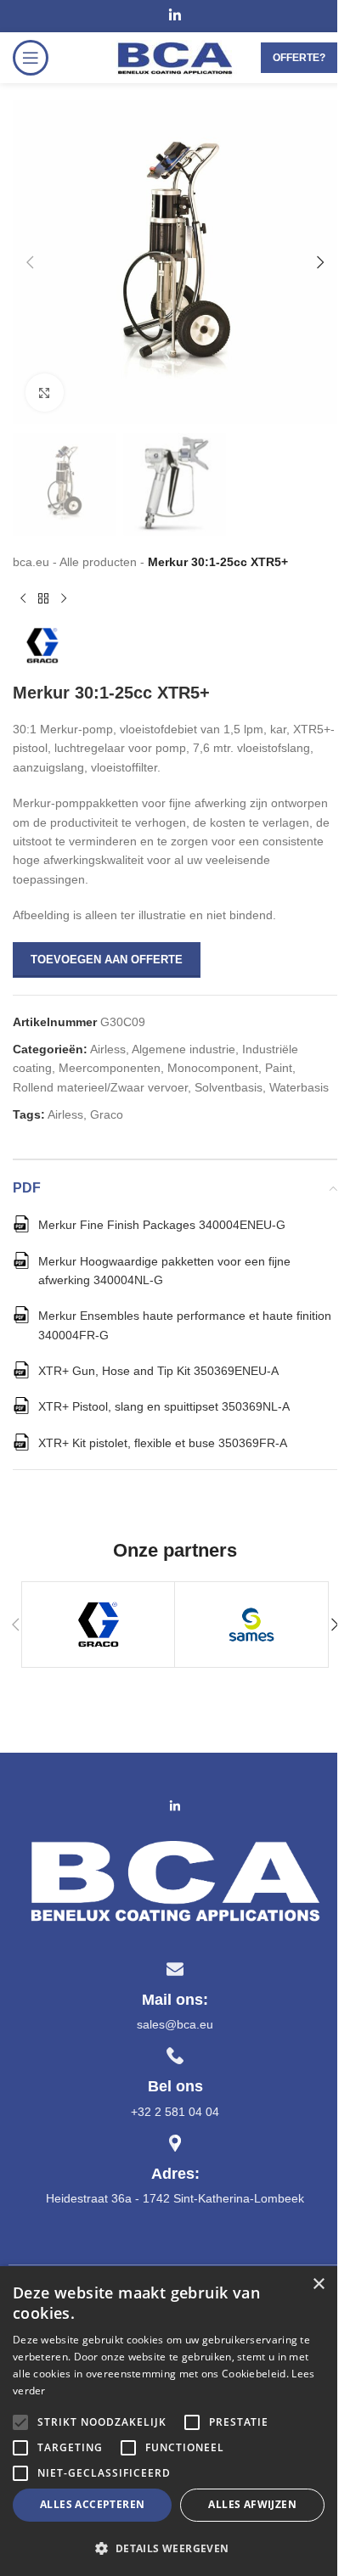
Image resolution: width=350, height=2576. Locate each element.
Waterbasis (299, 1087)
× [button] (318, 2284)
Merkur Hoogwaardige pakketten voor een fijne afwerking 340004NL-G (164, 1271)
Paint (279, 1068)
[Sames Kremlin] (251, 1625)
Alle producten (98, 562)
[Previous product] (23, 598)
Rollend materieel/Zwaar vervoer (100, 1087)
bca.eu (31, 562)
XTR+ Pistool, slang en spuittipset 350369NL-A (164, 1406)
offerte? (299, 58)
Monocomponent (213, 1068)
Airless (108, 1049)
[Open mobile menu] (31, 58)
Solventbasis (229, 1087)
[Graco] (98, 1625)
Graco (107, 1114)
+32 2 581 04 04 (175, 2112)
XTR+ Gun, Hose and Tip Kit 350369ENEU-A (158, 1371)
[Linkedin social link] (175, 16)
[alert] (169, 2421)
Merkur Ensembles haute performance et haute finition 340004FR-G (185, 1325)
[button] (30, 262)
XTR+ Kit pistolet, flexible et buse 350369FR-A (163, 1443)
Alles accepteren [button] (92, 2504)
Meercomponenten (110, 1068)
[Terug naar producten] (43, 598)
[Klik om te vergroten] (45, 393)
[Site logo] (175, 57)
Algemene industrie (183, 1049)
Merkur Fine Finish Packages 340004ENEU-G (162, 1225)
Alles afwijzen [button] (252, 2504)
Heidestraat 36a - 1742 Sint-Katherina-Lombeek (175, 2198)
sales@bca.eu (175, 2024)
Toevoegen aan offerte (107, 960)
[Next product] (64, 598)
